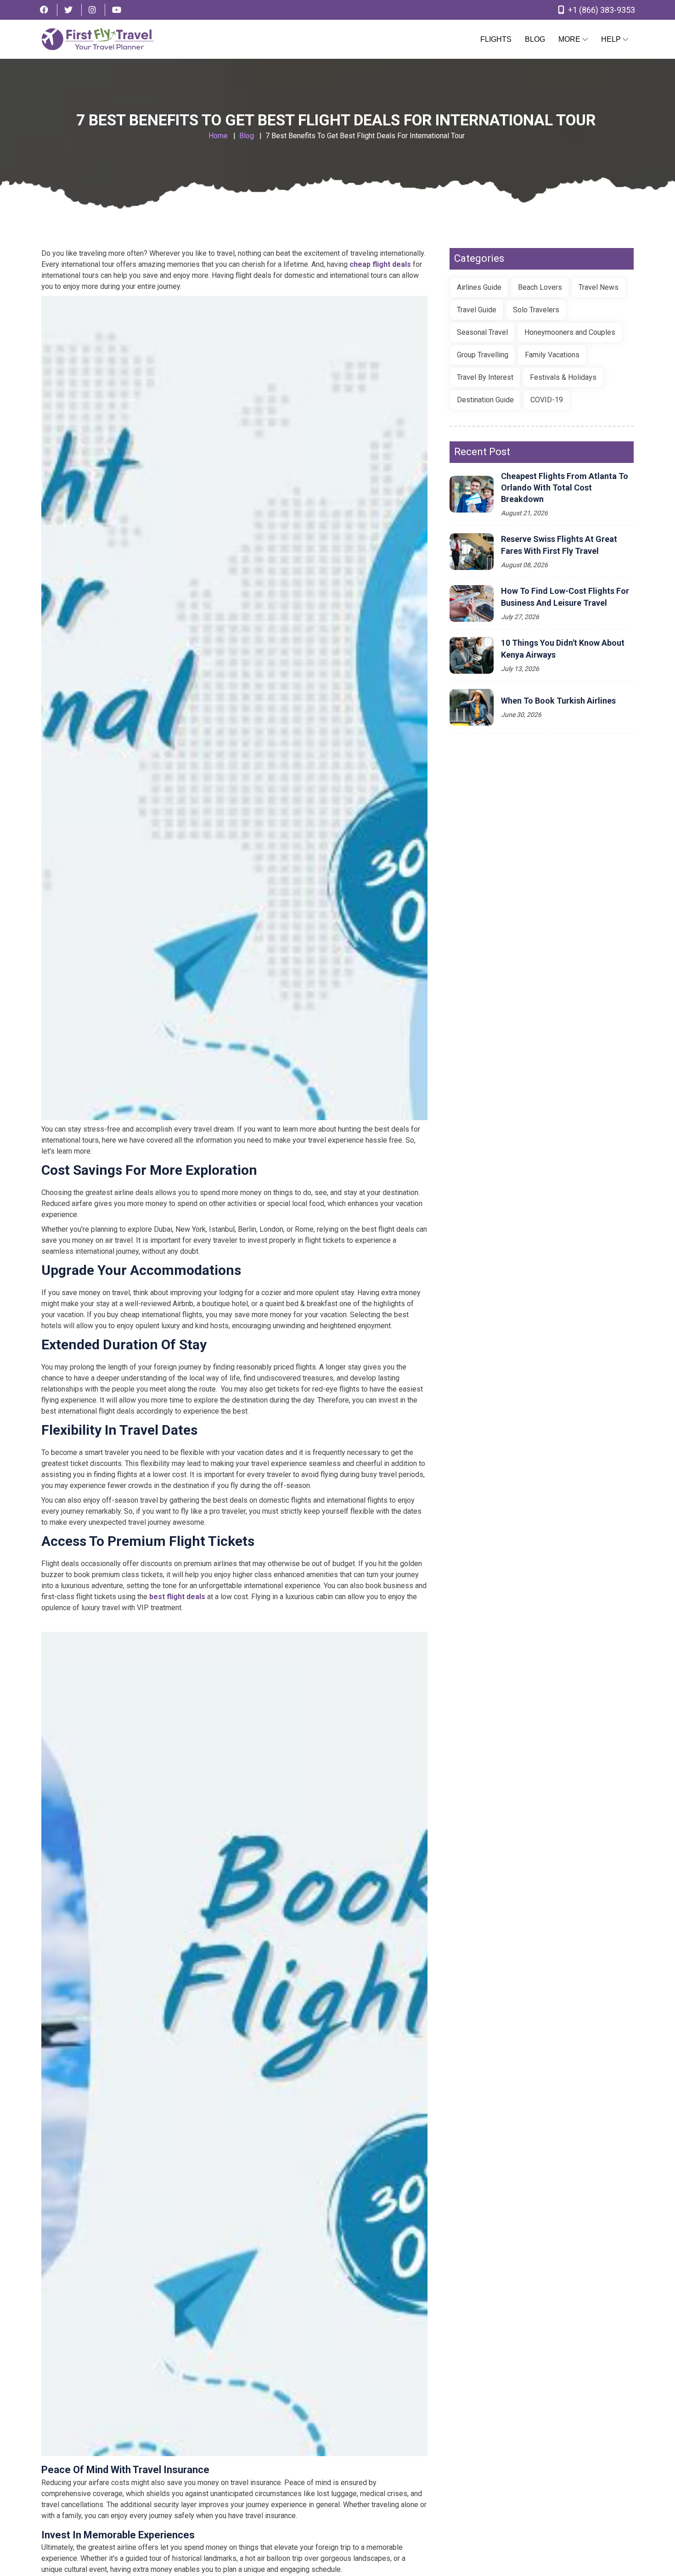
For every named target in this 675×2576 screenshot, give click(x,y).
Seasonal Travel (482, 332)
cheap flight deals (380, 264)
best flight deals (177, 1597)
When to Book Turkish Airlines (558, 701)
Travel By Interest (485, 377)
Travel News (599, 287)
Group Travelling (483, 355)
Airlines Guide (479, 287)
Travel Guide (477, 310)
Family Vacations (552, 355)
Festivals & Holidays (563, 377)
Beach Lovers (540, 287)
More (570, 39)
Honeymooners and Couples (570, 332)
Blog (535, 39)
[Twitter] (68, 10)
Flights (496, 39)
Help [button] (612, 39)
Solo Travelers (536, 310)
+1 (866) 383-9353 (601, 10)
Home (218, 136)
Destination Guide (485, 400)
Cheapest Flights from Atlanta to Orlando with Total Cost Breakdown (565, 488)
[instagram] (92, 10)
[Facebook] (44, 10)
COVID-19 (547, 400)
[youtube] (117, 10)
